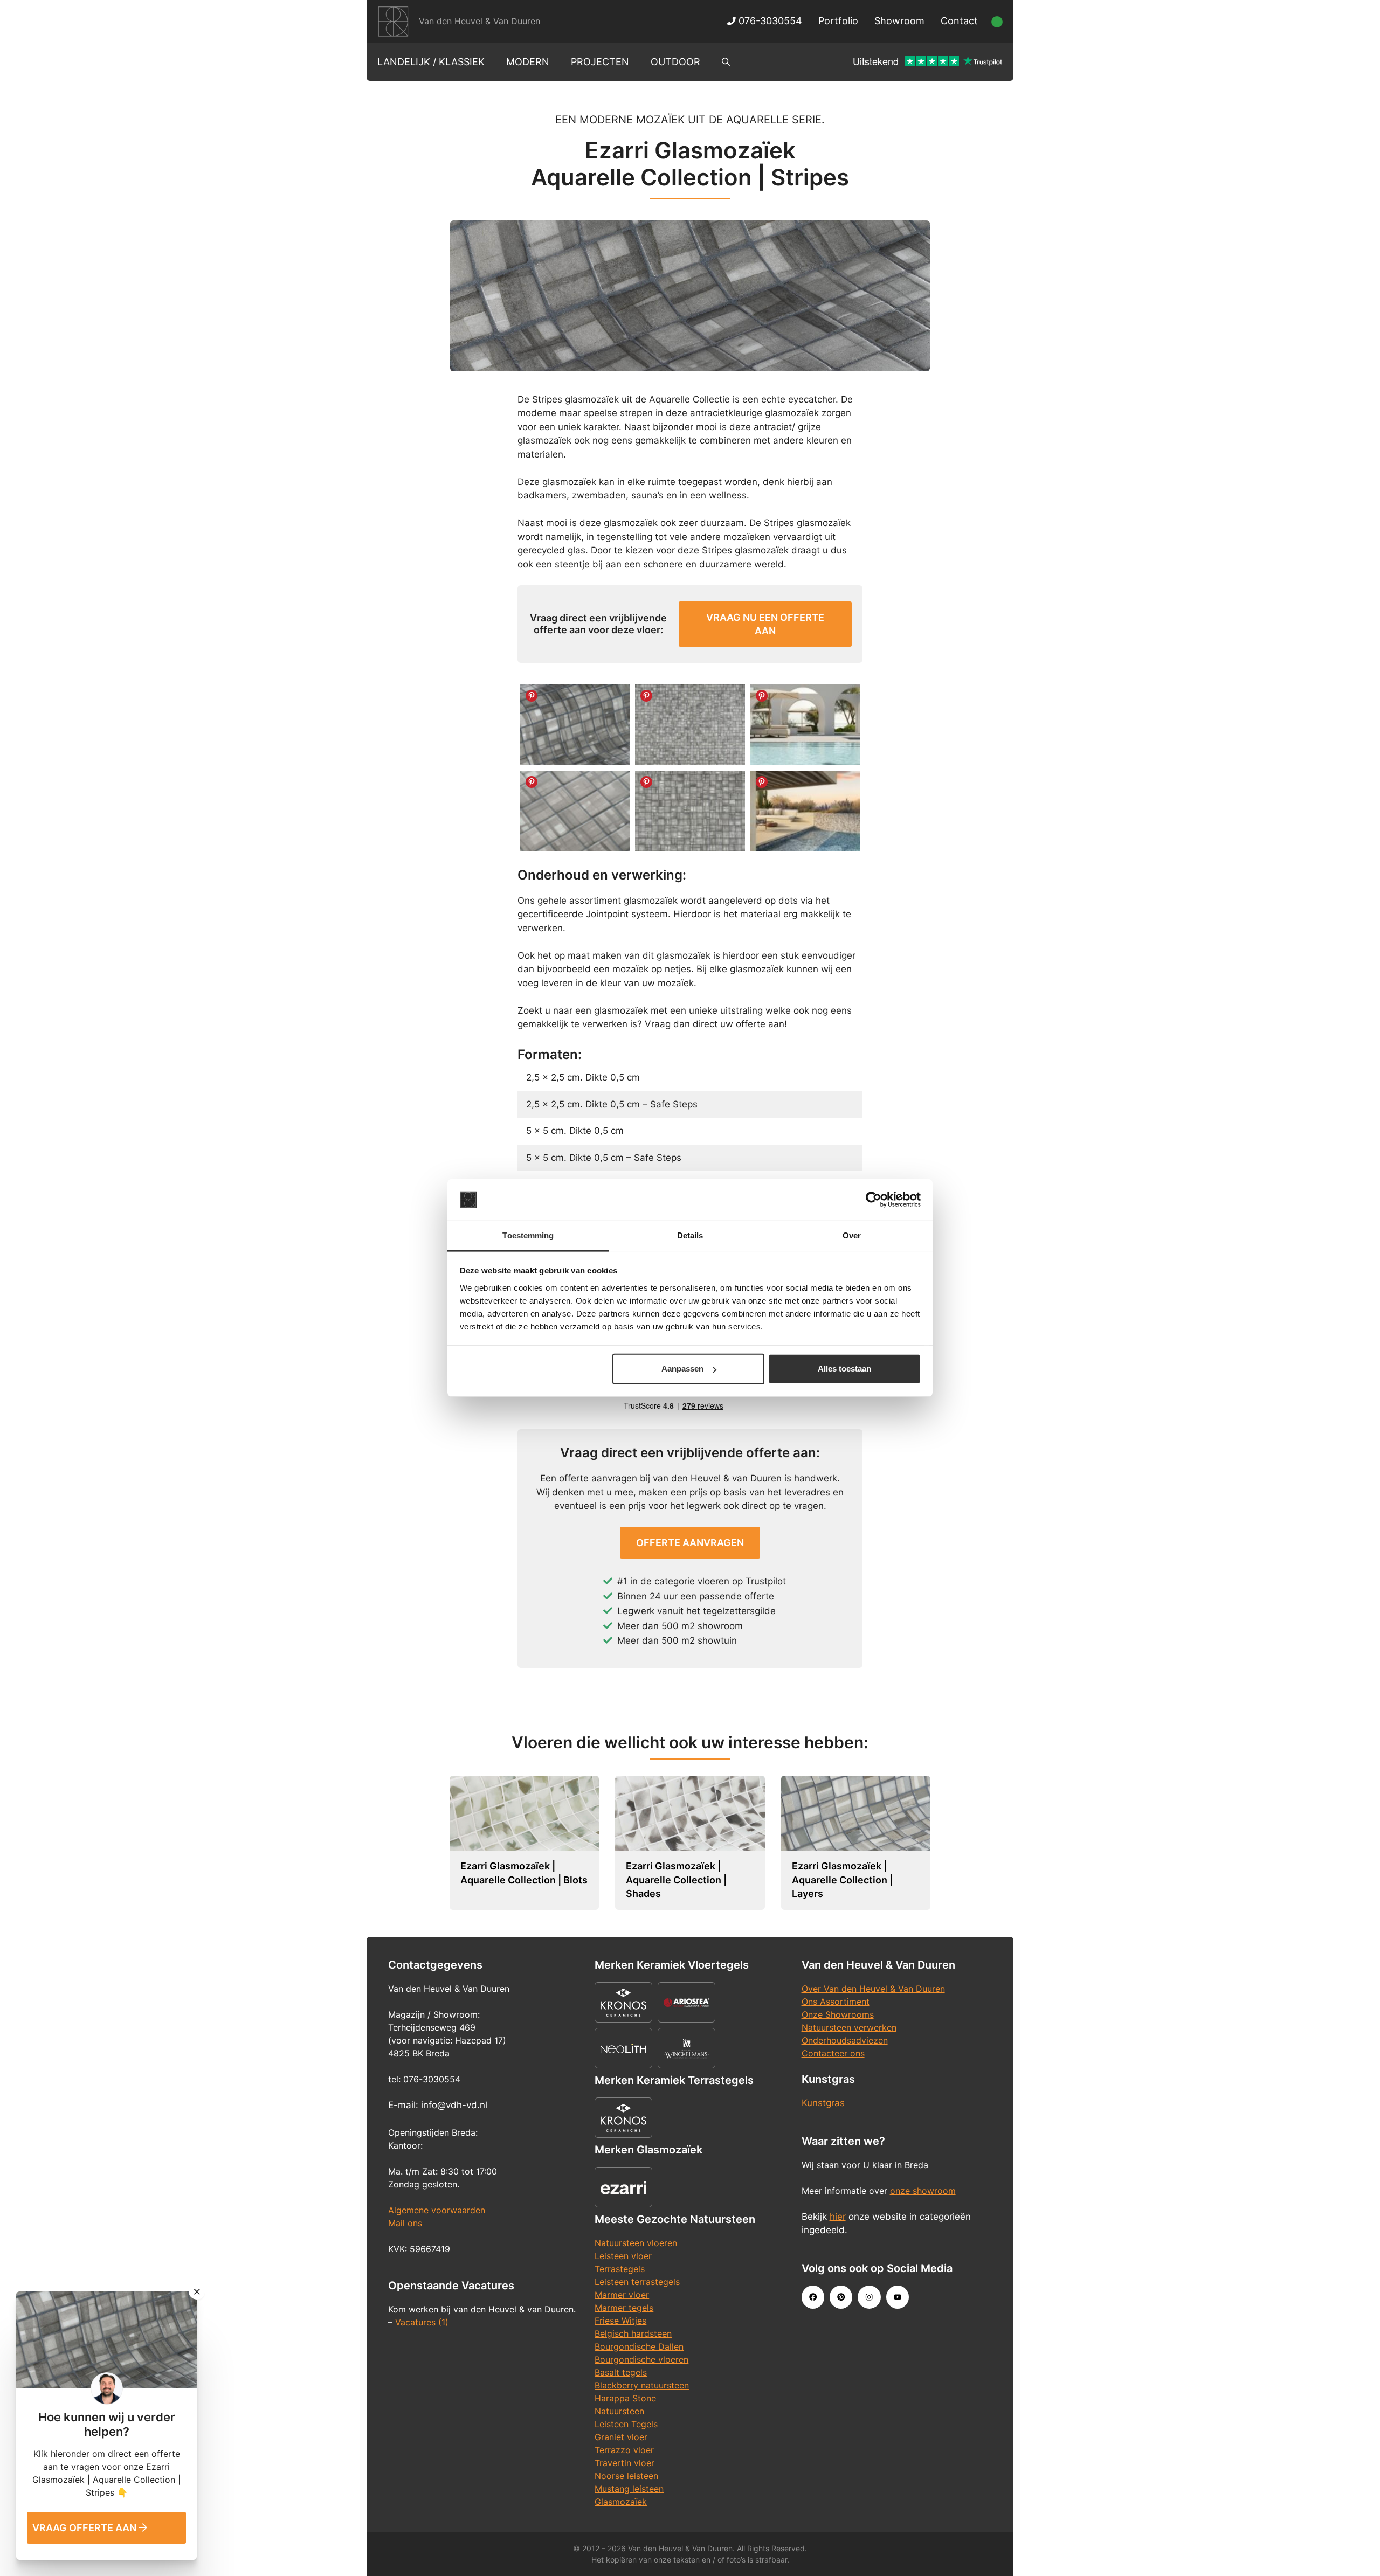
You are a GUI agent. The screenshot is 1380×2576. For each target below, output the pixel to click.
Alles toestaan (844, 1369)
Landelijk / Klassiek (431, 62)
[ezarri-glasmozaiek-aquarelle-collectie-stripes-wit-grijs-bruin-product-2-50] (690, 811)
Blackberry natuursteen (642, 2385)
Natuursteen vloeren (636, 2243)
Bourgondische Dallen (639, 2346)
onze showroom (923, 2191)
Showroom (899, 21)
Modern (528, 62)
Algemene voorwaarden (437, 2210)
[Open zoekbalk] (726, 62)
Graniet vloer (621, 2437)
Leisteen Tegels (626, 2424)
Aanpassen (682, 1369)
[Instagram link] (869, 2297)
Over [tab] (852, 1235)
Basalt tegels (621, 2372)
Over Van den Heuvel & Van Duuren (873, 1989)
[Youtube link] (898, 2297)
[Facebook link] (813, 2297)
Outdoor (675, 62)
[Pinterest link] (841, 2297)
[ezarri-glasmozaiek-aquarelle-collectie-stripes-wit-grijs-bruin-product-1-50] (575, 811)
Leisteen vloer (623, 2256)
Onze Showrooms (838, 2014)
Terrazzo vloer (624, 2450)
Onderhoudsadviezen (845, 2040)
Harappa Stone (625, 2398)
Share (532, 696)
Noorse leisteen (626, 2476)
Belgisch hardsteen (633, 2333)
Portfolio (838, 21)
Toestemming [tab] (528, 1235)
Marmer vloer (622, 2295)
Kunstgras (823, 2103)
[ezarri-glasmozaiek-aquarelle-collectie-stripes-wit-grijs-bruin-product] (575, 725)
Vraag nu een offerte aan (765, 624)
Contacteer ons (833, 2053)
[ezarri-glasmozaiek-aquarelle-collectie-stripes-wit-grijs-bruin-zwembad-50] (805, 811)
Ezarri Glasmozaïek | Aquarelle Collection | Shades (676, 1880)
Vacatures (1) (422, 2322)
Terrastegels (620, 2269)
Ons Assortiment (836, 2002)
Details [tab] (690, 1235)
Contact (959, 21)
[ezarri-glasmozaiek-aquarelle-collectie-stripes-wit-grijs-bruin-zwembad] (805, 725)
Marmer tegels (624, 2308)
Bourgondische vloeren (641, 2359)
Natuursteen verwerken (849, 2027)
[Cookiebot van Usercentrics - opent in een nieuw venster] (874, 1200)
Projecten (600, 62)
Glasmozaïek (621, 2502)
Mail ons (405, 2223)
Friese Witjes (620, 2321)
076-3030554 (769, 21)
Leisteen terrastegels (637, 2282)
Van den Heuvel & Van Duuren (479, 21)
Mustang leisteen (629, 2489)
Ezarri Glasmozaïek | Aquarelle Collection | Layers (842, 1880)
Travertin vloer (625, 2463)
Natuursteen (619, 2411)
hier (838, 2217)
